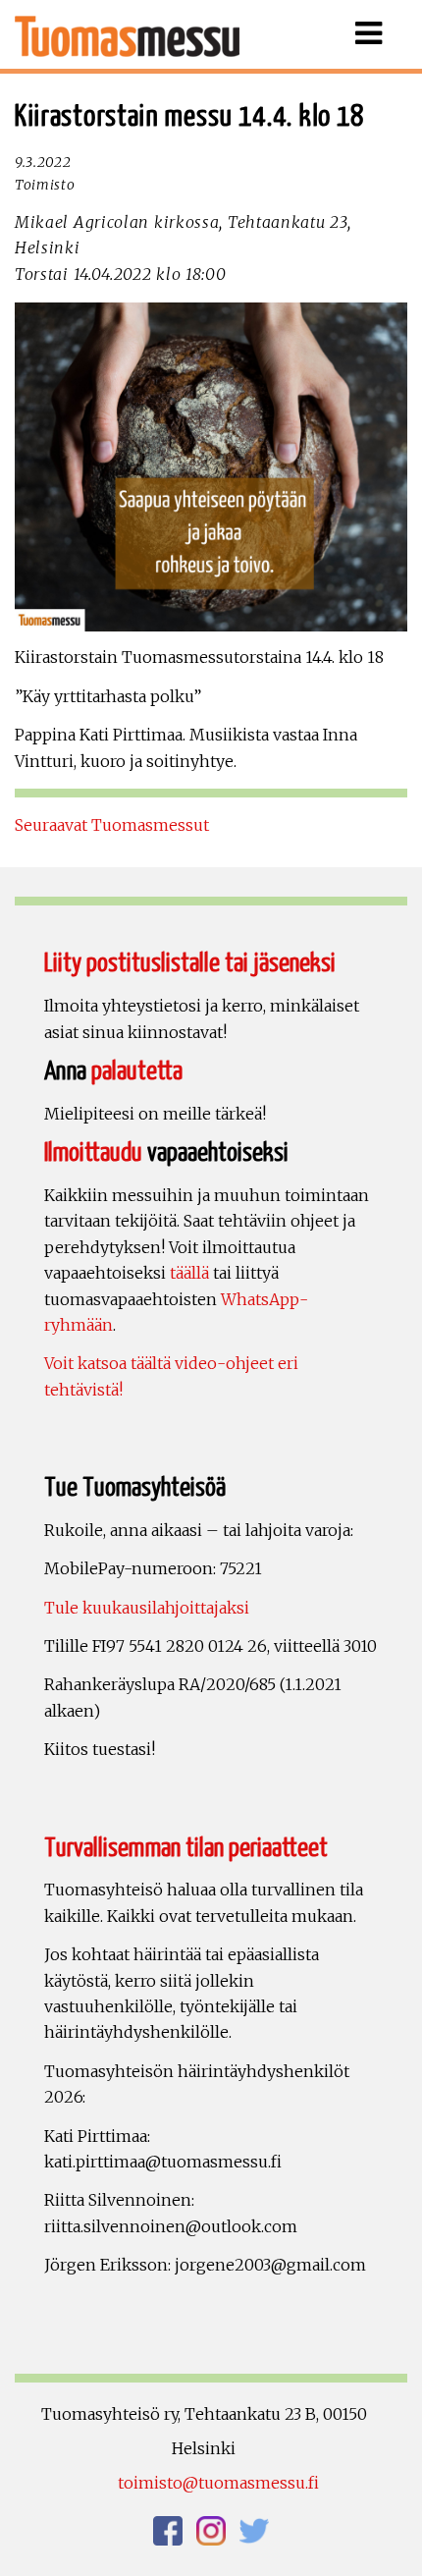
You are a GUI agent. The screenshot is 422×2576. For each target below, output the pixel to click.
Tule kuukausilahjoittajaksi (147, 1608)
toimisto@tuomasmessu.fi (218, 2483)
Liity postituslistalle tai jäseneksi (190, 964)
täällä (189, 1273)
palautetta (137, 1072)
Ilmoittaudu (93, 1153)
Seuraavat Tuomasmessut (112, 825)
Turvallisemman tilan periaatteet (186, 1849)
